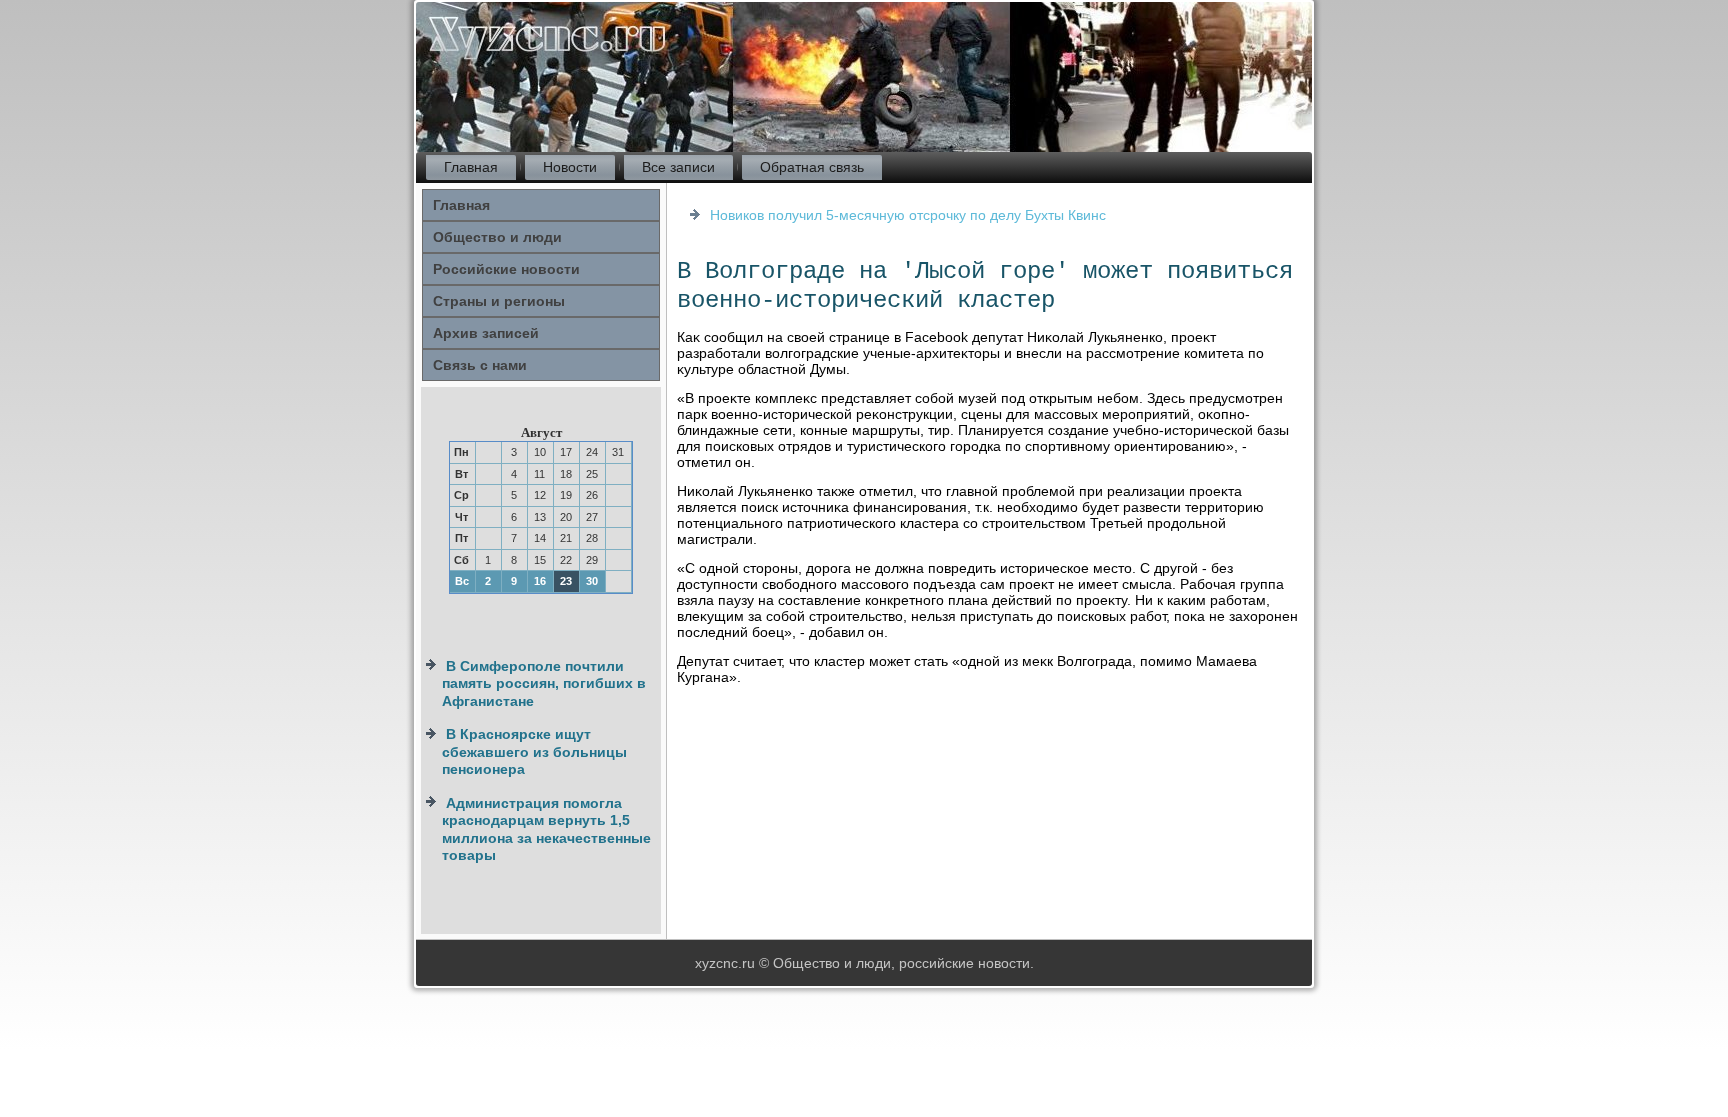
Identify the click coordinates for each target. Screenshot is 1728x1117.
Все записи (678, 167)
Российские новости (506, 269)
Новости (570, 167)
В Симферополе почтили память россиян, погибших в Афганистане (544, 683)
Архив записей (486, 333)
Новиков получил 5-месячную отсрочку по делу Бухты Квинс (908, 215)
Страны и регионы (499, 301)
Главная (471, 167)
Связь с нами (480, 365)
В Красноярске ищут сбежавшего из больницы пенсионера (534, 751)
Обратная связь (812, 167)
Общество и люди (497, 237)
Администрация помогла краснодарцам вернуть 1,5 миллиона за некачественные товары (546, 829)
